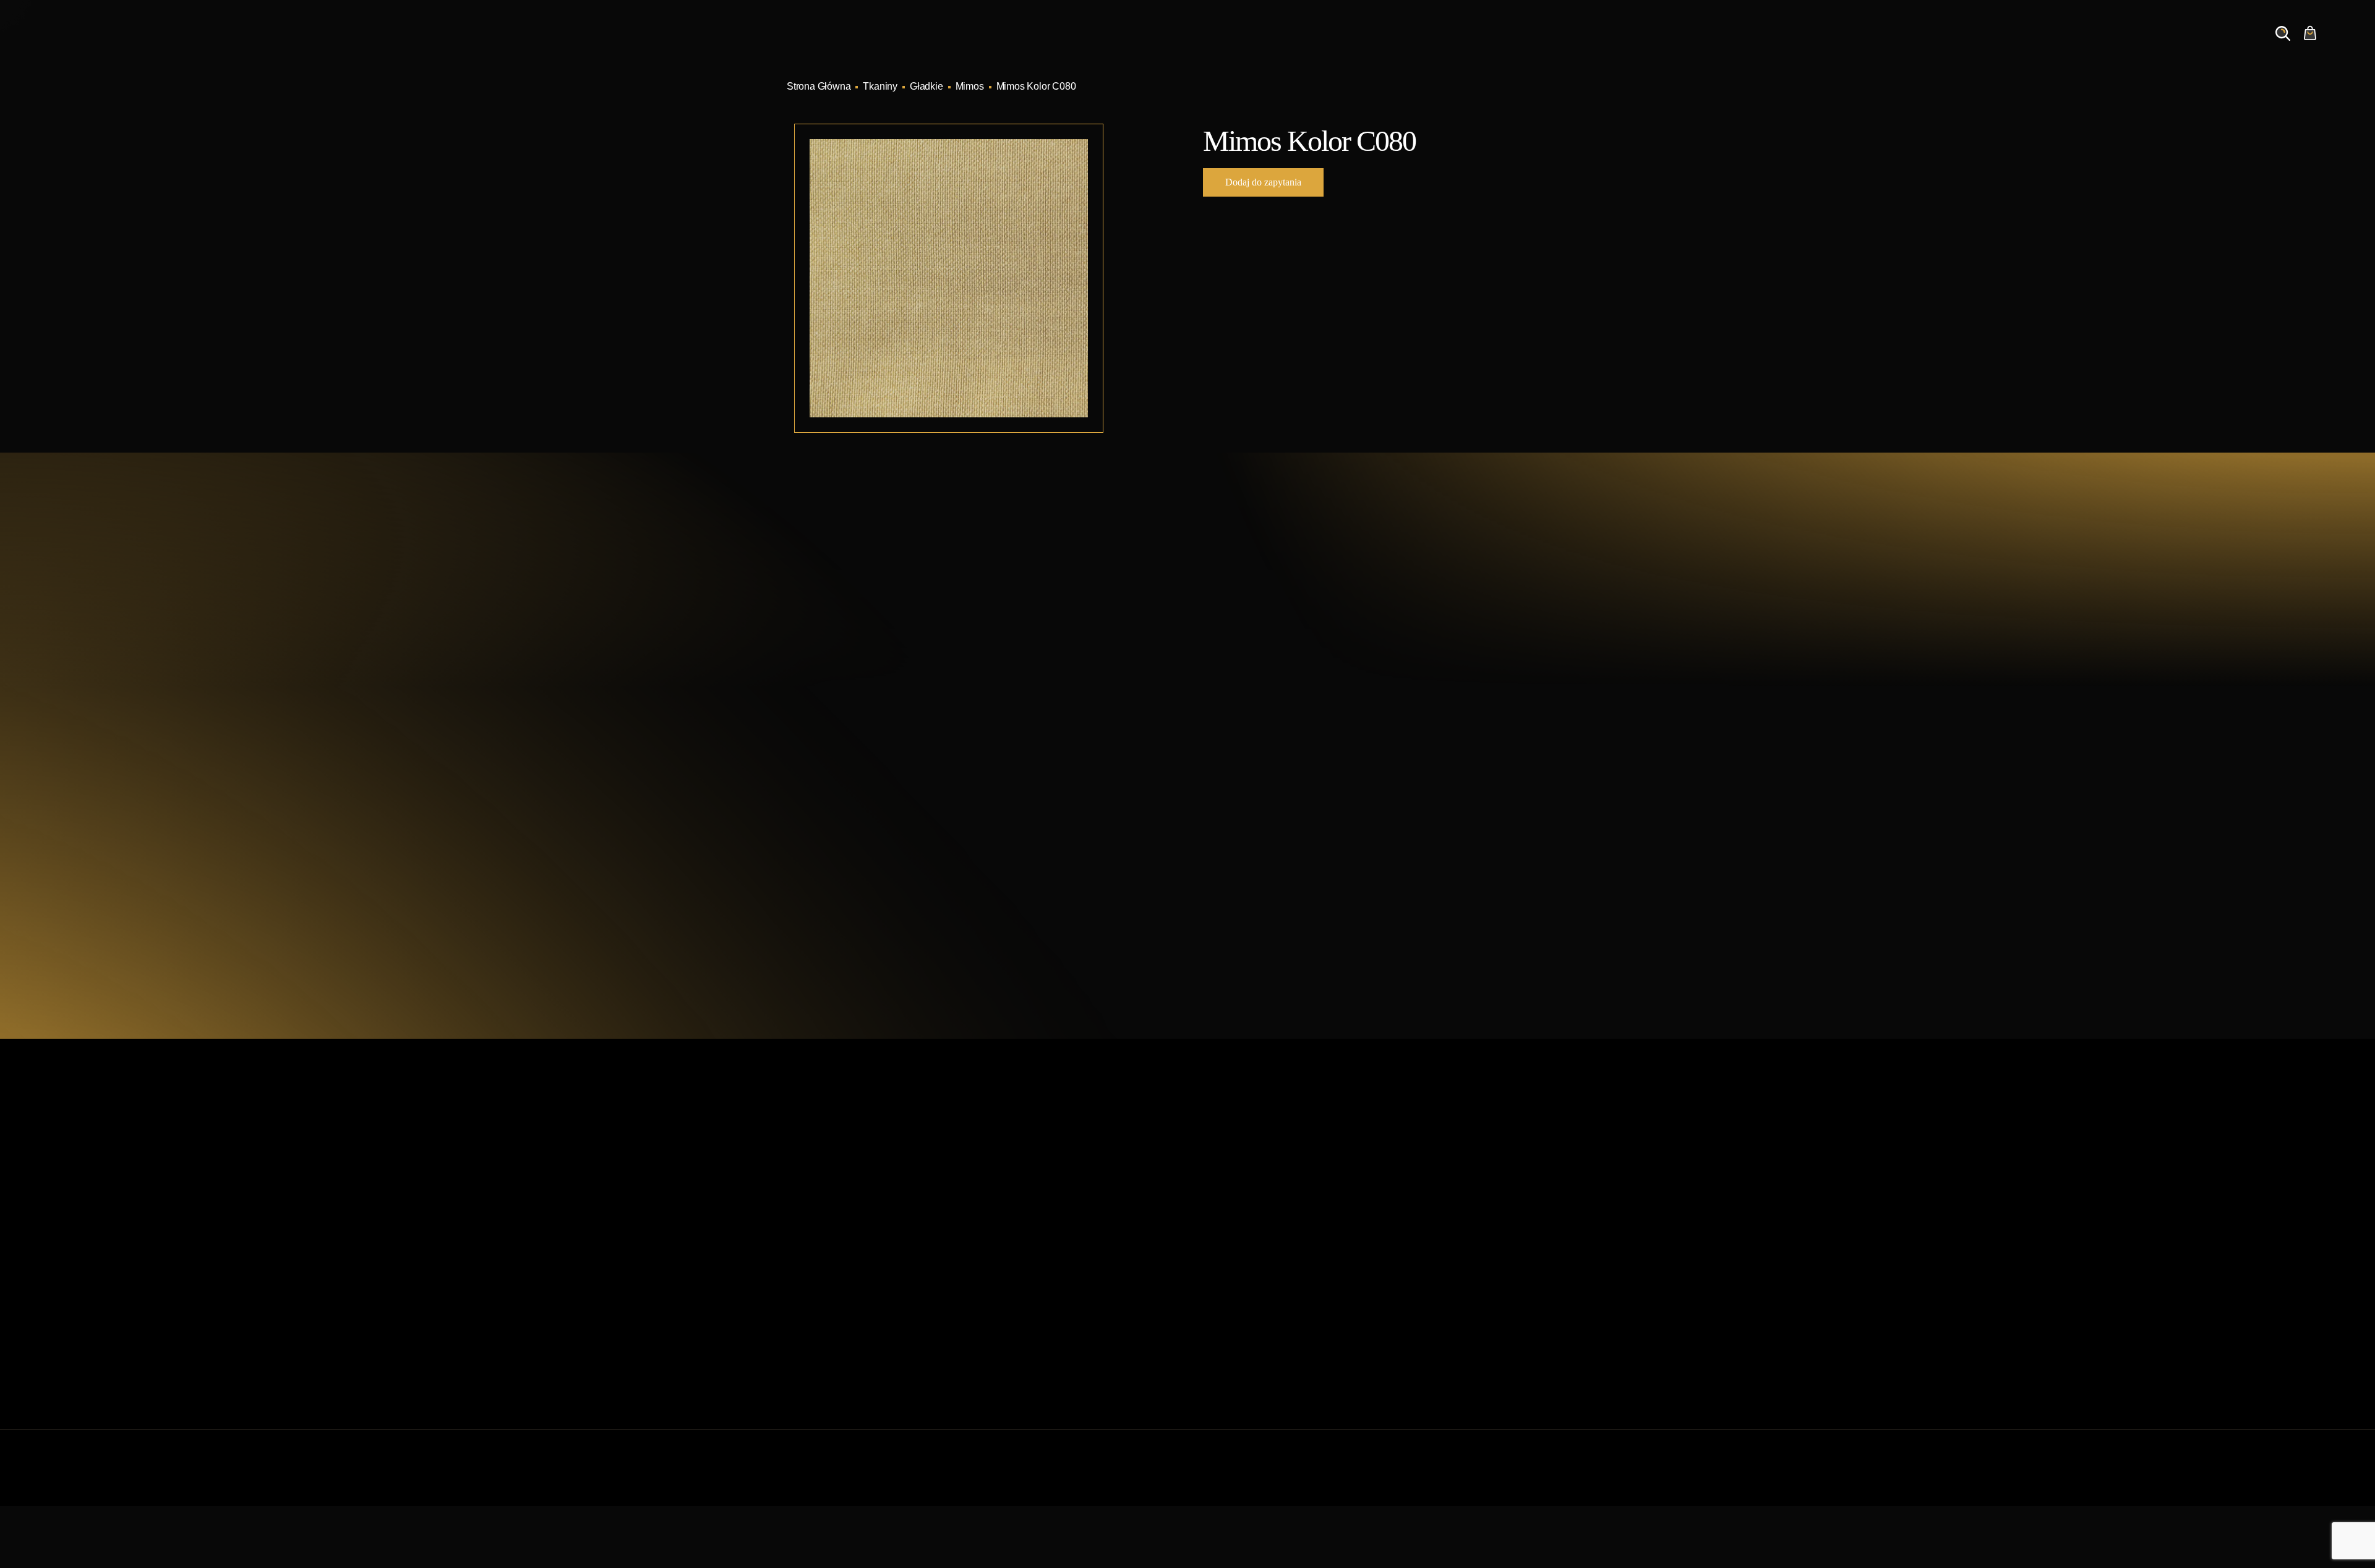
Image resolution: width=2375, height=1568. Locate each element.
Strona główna (1022, 1176)
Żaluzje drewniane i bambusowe (1265, 1255)
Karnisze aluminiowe (1240, 1176)
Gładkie (926, 86)
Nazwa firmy (1422, 701)
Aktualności (1986, 45)
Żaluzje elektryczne (1236, 1275)
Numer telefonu (1428, 760)
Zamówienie (2185, 45)
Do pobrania (1017, 1295)
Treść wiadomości (1256, 819)
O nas (2052, 45)
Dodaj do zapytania (1263, 182)
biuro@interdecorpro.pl (897, 688)
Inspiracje (1910, 45)
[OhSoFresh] (1554, 1480)
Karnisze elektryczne (1239, 1196)
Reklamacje (1016, 1315)
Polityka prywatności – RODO (1055, 1335)
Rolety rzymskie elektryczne (1255, 1236)
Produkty (1839, 45)
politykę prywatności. (1331, 902)
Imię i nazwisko (1251, 701)
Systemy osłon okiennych (1045, 1196)
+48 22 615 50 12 (882, 665)
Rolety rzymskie (1229, 1216)
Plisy (1205, 1335)
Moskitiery (1217, 1315)
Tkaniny (880, 86)
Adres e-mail (1245, 760)
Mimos (970, 86)
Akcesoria (1216, 1295)
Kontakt (2111, 45)
